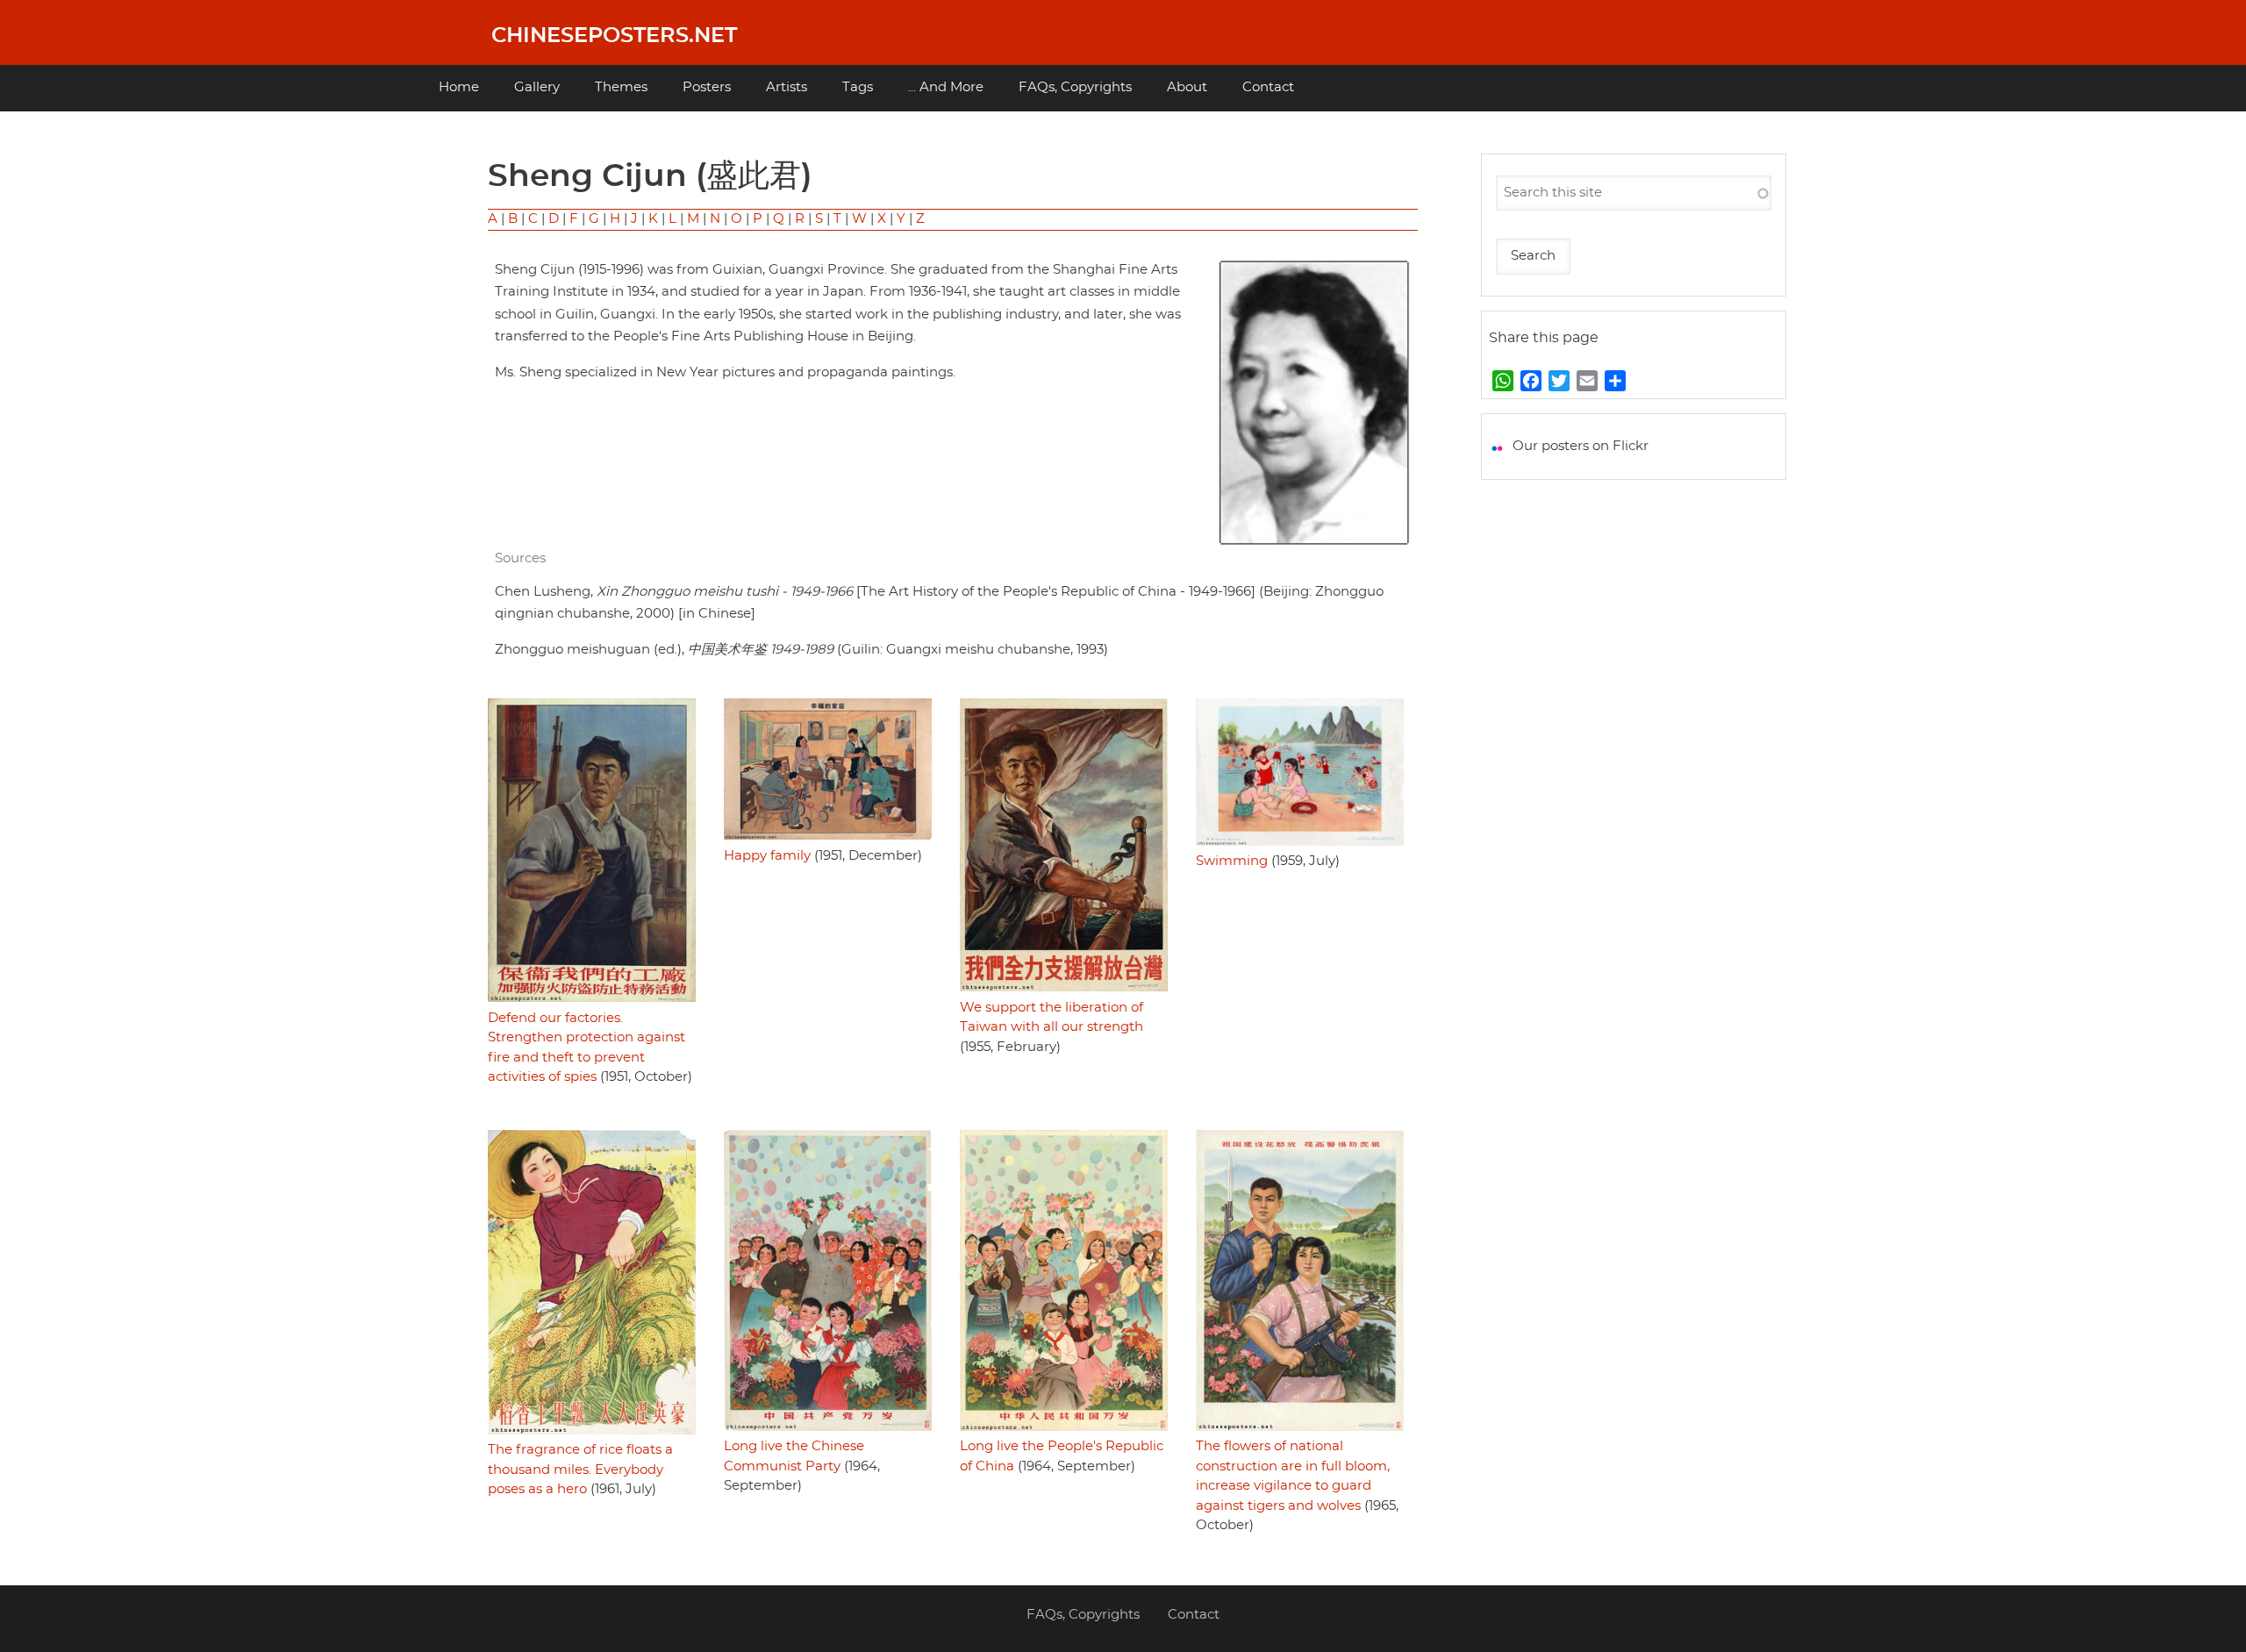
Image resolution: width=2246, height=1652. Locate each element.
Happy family (767, 856)
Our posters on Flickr (1581, 446)
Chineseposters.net (614, 36)
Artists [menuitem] (787, 87)
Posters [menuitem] (707, 87)
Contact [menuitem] (1268, 87)
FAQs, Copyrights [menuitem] (1075, 87)
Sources (520, 558)
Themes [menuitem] (621, 87)
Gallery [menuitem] (537, 87)
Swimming (1232, 861)
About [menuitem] (1187, 87)
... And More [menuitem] (946, 87)
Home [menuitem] (459, 87)
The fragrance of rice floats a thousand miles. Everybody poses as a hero (580, 1470)
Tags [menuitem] (858, 87)
